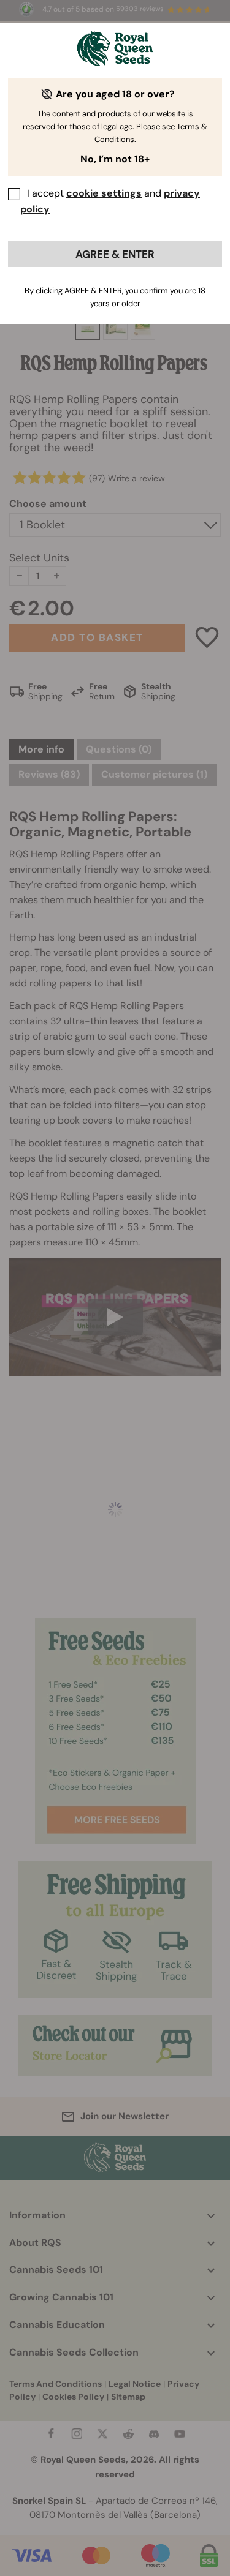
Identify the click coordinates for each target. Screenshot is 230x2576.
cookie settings (104, 193)
